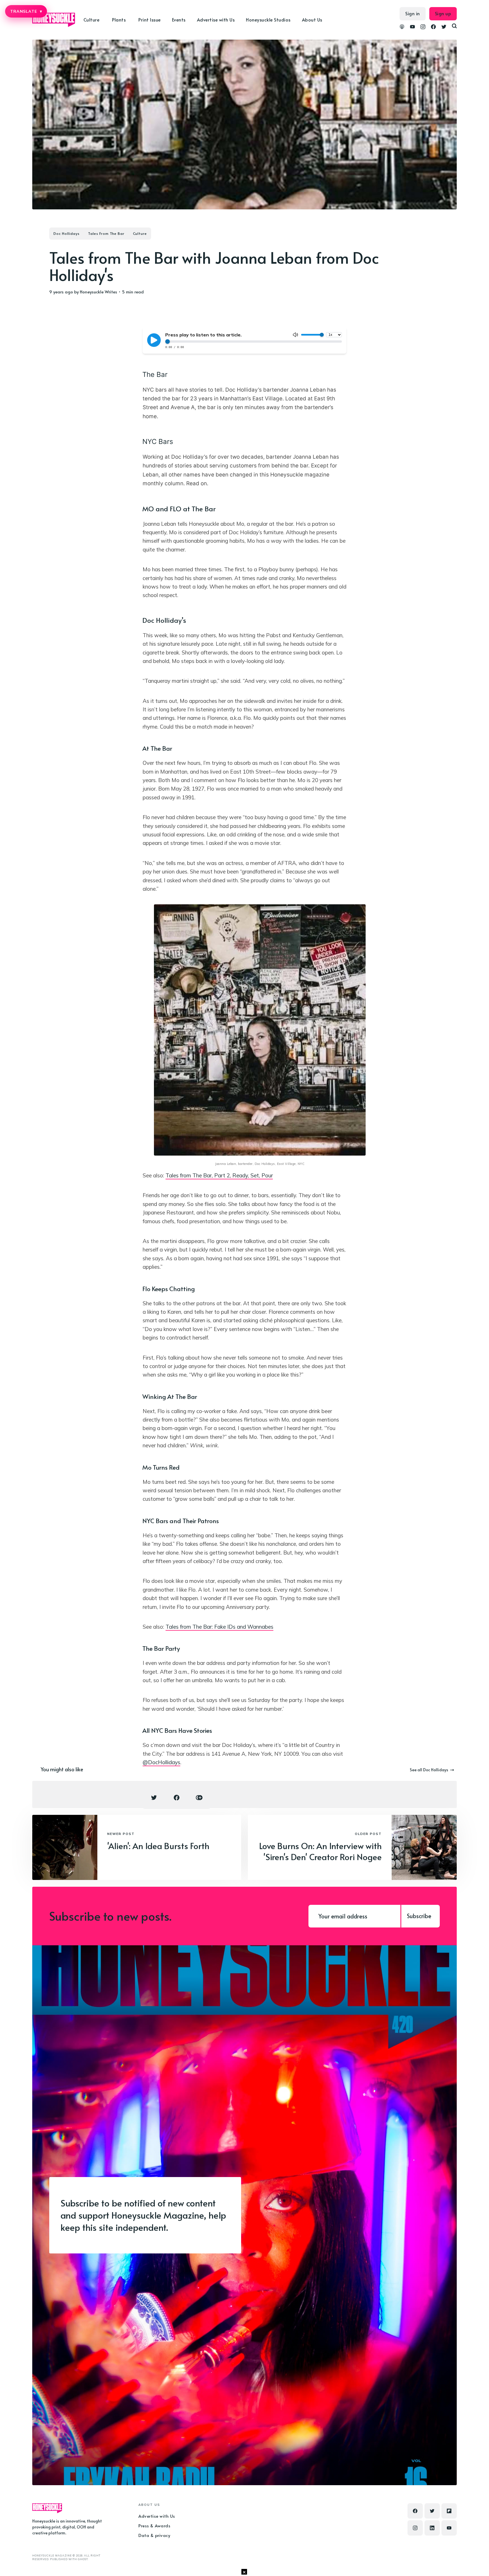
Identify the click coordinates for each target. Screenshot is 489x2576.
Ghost (83, 2559)
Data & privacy (154, 2535)
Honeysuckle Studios (268, 20)
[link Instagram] (423, 27)
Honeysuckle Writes (98, 292)
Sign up (443, 13)
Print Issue (150, 20)
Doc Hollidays (67, 233)
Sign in (413, 13)
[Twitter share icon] (154, 1798)
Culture (140, 233)
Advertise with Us (216, 20)
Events (179, 20)
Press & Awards (154, 2525)
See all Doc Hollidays (429, 1770)
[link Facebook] (433, 27)
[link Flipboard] (449, 2511)
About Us (312, 20)
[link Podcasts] (402, 27)
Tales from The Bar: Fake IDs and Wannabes (219, 1627)
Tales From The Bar (106, 233)
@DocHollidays (161, 1762)
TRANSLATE (26, 11)
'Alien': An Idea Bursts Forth (158, 1846)
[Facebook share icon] (177, 1798)
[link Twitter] (444, 27)
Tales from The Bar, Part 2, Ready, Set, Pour (219, 1175)
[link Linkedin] (432, 2528)
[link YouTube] (412, 27)
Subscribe (419, 1916)
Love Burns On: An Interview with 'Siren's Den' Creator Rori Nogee (320, 1851)
